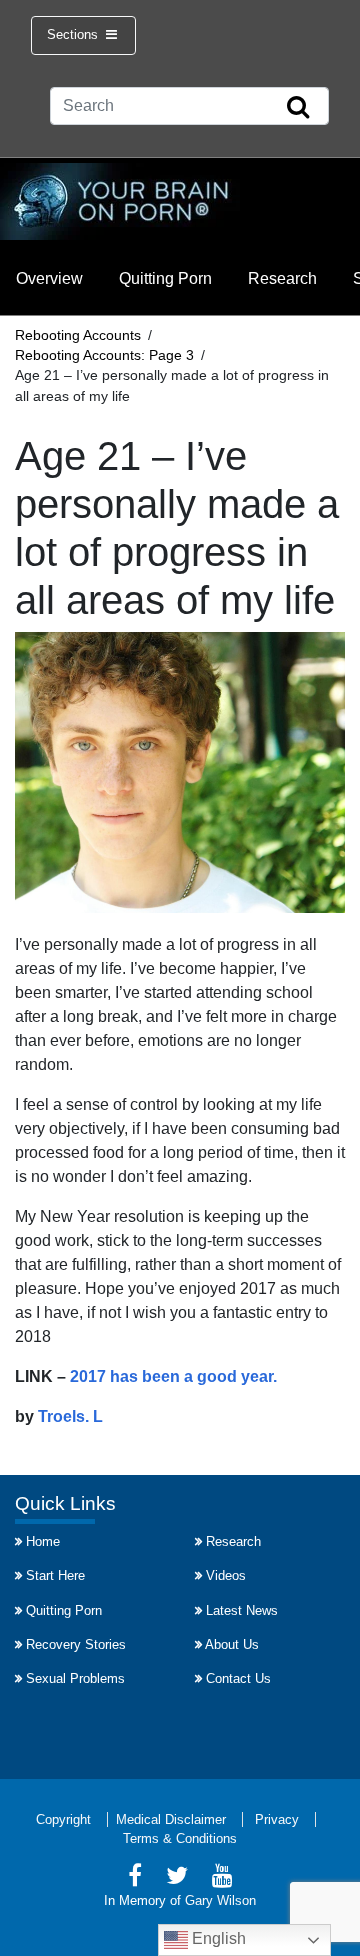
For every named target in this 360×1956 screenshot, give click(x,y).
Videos (226, 1575)
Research (282, 278)
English (217, 1938)
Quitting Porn (165, 278)
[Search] (298, 108)
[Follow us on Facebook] (135, 1878)
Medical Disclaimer (171, 1819)
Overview (49, 278)
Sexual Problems (75, 1678)
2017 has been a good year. (173, 1376)
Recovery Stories (76, 1644)
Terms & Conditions (180, 1838)
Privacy (277, 1819)
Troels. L (70, 1416)
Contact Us (238, 1678)
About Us (232, 1644)
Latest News (242, 1610)
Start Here (55, 1575)
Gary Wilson (220, 1900)
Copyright (63, 1819)
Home (43, 1541)
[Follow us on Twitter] (177, 1878)
